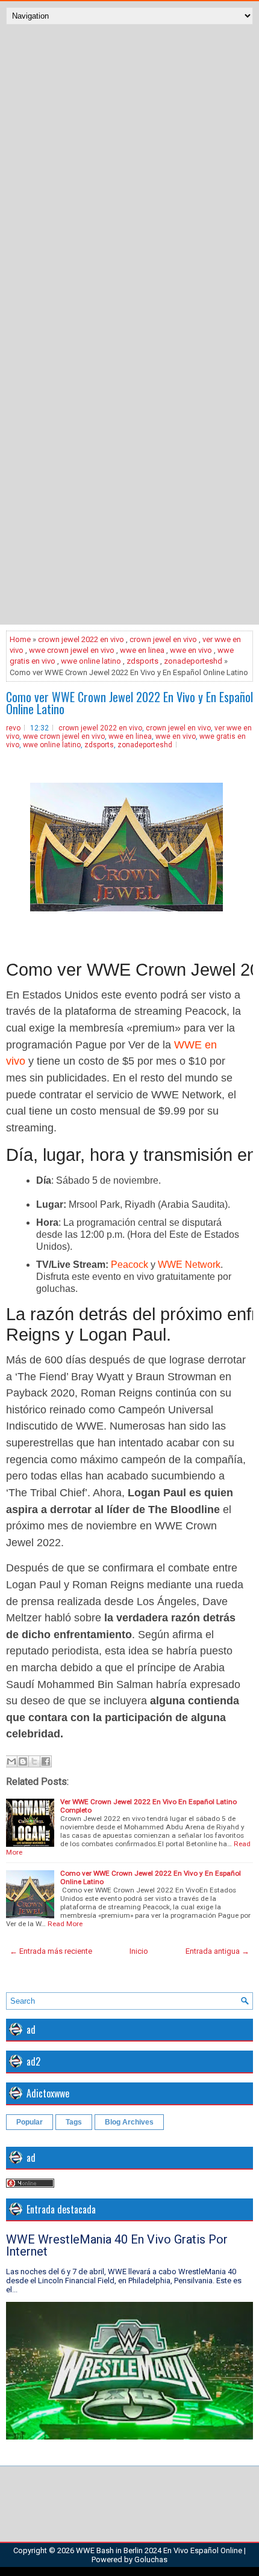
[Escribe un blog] (23, 1761)
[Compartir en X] (34, 1761)
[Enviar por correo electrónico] (11, 1761)
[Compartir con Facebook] (46, 1761)
